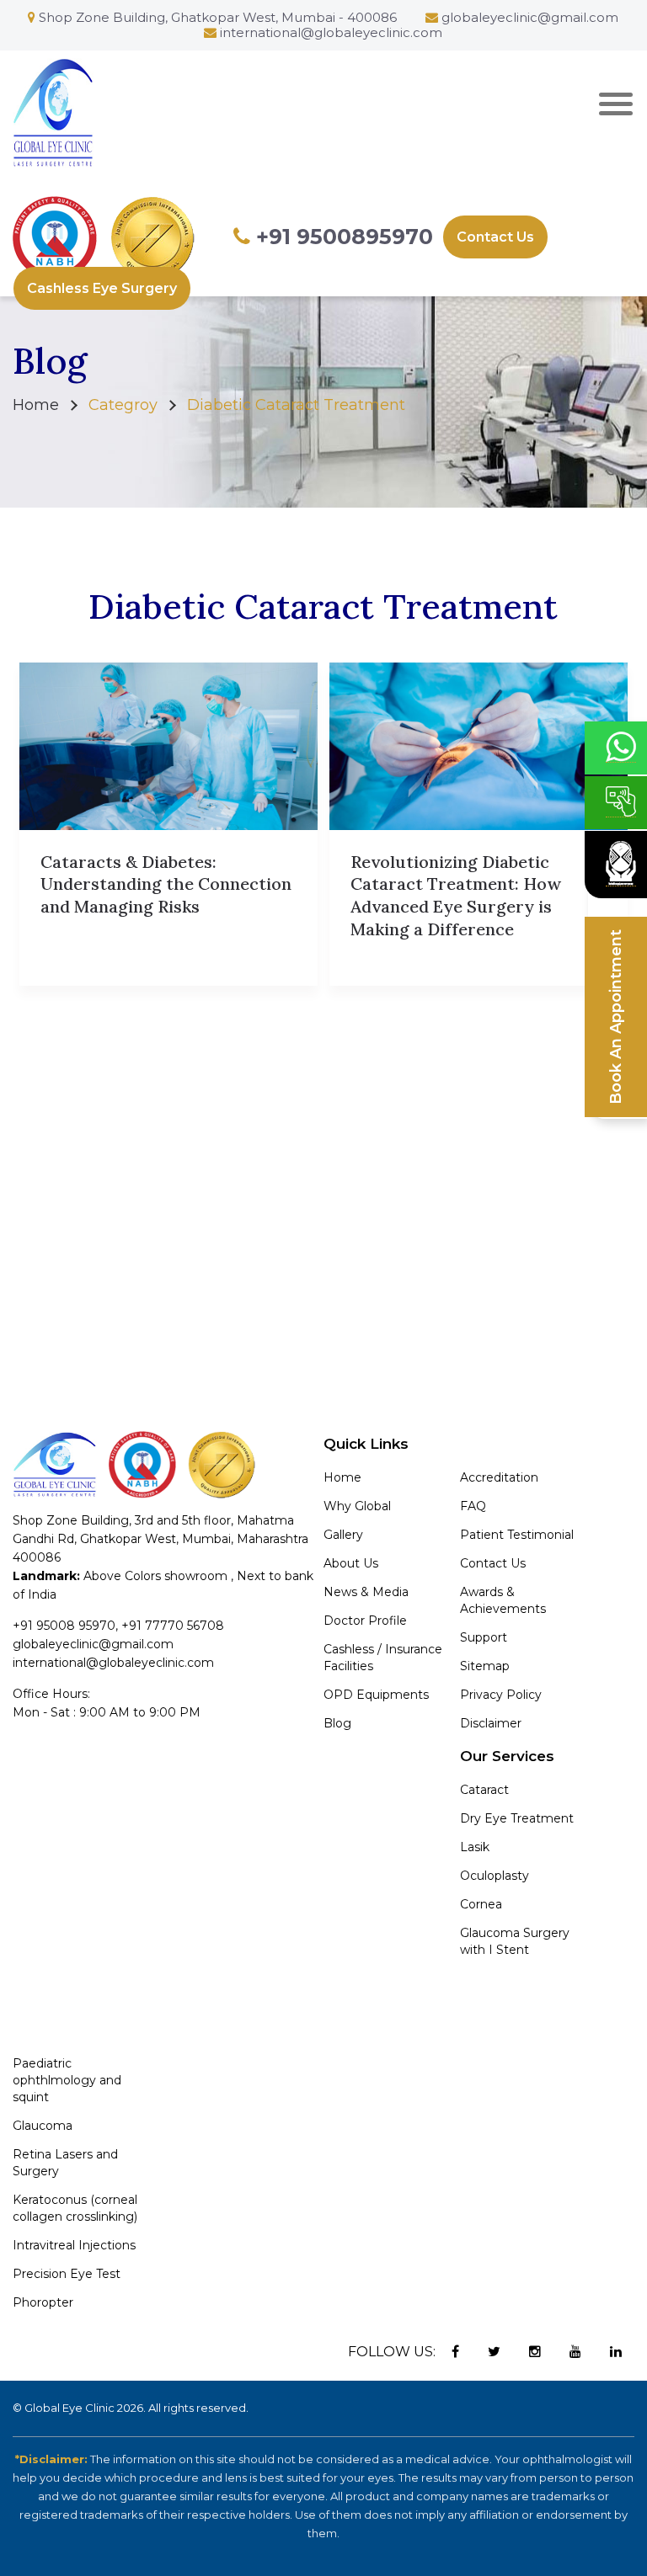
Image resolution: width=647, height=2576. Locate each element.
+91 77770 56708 (173, 1626)
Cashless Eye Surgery (102, 288)
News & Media (366, 1592)
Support (484, 1637)
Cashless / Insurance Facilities (383, 1658)
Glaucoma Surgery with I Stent (515, 1941)
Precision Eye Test (67, 2274)
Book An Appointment (616, 1017)
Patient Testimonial (517, 1535)
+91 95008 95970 (64, 1626)
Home (36, 405)
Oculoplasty (495, 1876)
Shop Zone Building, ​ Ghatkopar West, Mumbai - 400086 (216, 17)
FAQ (473, 1506)
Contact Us (495, 237)
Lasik (475, 1847)
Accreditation (499, 1477)
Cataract (484, 1790)
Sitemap (485, 1666)
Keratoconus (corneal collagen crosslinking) (75, 2208)
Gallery (343, 1535)
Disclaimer (491, 1723)
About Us (351, 1563)
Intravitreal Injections (74, 2245)
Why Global (357, 1506)
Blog (337, 1723)
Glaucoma (43, 2126)
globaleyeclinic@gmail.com (530, 17)
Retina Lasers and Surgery (65, 2163)
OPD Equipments (376, 1695)
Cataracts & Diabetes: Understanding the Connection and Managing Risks (166, 884)
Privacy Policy (501, 1695)
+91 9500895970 (342, 237)
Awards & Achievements (503, 1600)
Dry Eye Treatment (517, 1818)
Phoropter (43, 2302)
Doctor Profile (365, 1621)
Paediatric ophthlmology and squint (67, 2080)
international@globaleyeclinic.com (331, 32)
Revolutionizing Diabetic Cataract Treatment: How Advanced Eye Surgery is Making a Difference (456, 895)
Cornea (481, 1904)
